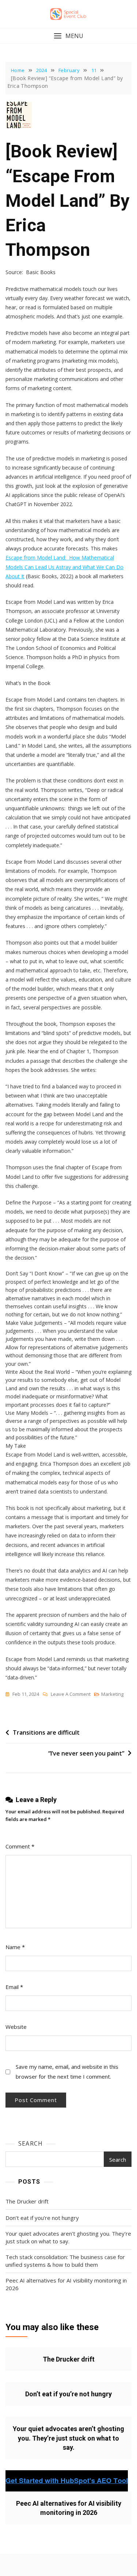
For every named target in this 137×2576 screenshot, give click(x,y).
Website (16, 2027)
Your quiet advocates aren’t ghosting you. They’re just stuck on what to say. (68, 2237)
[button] (68, 36)
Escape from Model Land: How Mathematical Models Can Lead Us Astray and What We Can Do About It (64, 567)
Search (31, 2143)
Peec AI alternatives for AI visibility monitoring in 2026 (66, 2284)
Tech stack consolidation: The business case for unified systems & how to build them (65, 2261)
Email (14, 1987)
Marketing (112, 1694)
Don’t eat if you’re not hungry (42, 2218)
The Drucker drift (27, 2201)
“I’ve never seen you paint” (86, 1753)
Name (15, 1947)
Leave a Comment (71, 1695)
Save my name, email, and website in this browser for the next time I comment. (67, 2072)
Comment (20, 1846)
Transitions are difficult (46, 1732)
